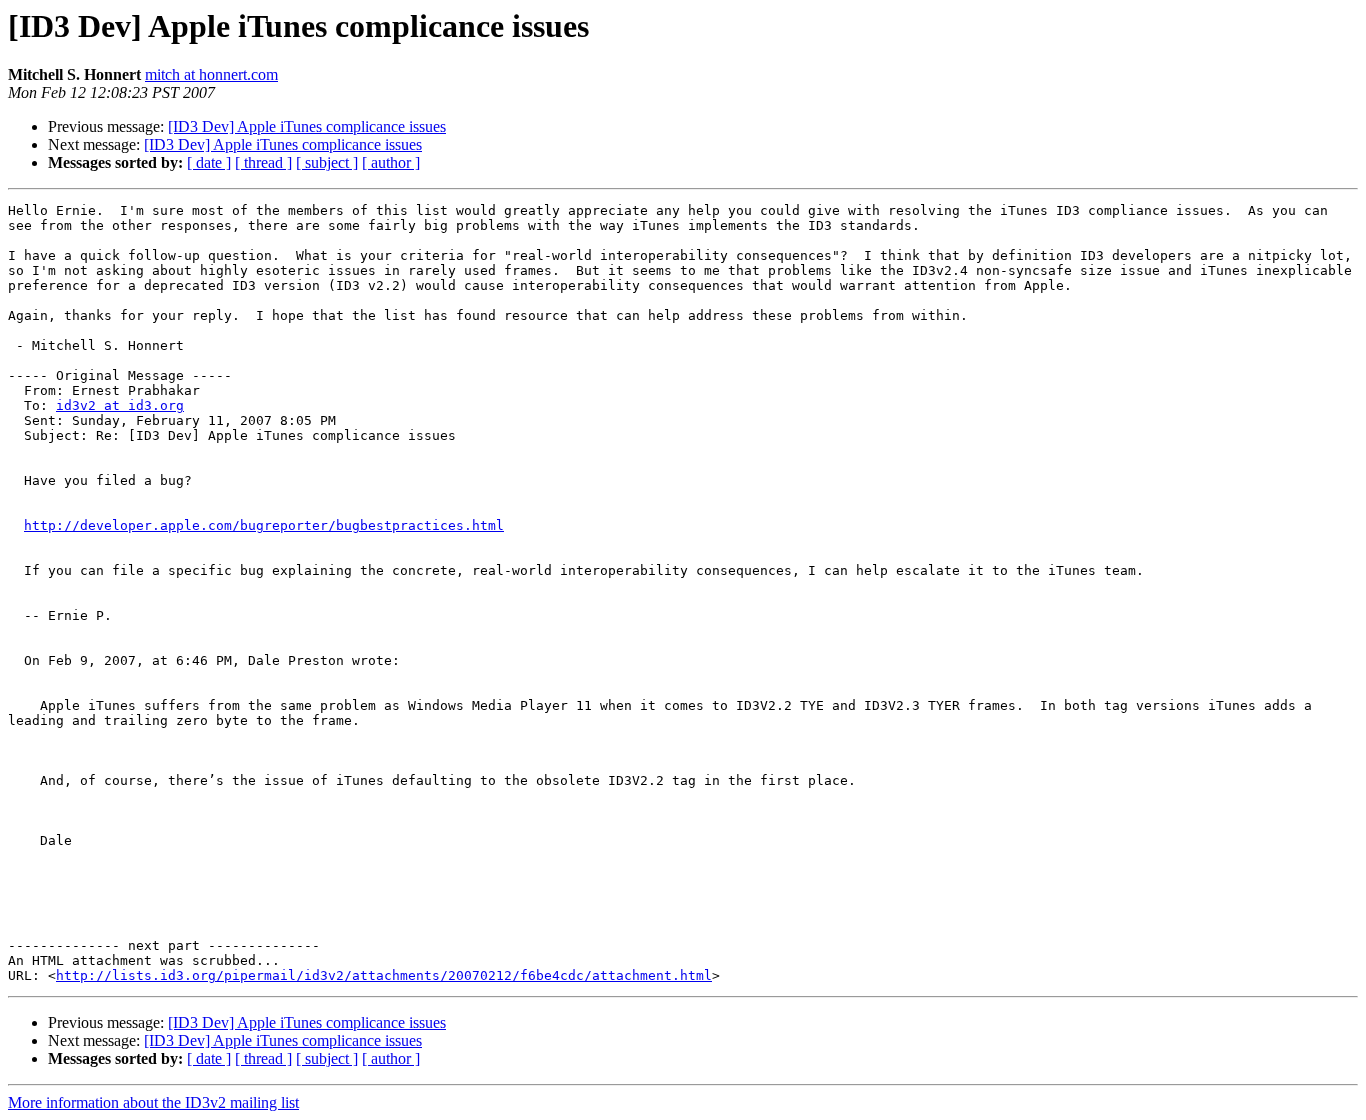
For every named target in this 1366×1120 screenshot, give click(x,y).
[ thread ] (263, 162)
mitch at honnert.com (211, 74)
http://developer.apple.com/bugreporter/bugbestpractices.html (264, 525)
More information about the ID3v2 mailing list (153, 1102)
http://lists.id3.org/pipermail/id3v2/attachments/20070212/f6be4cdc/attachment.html (384, 975)
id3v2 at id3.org (120, 405)
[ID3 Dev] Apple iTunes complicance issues (307, 126)
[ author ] (391, 162)
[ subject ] (327, 162)
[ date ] (209, 162)
